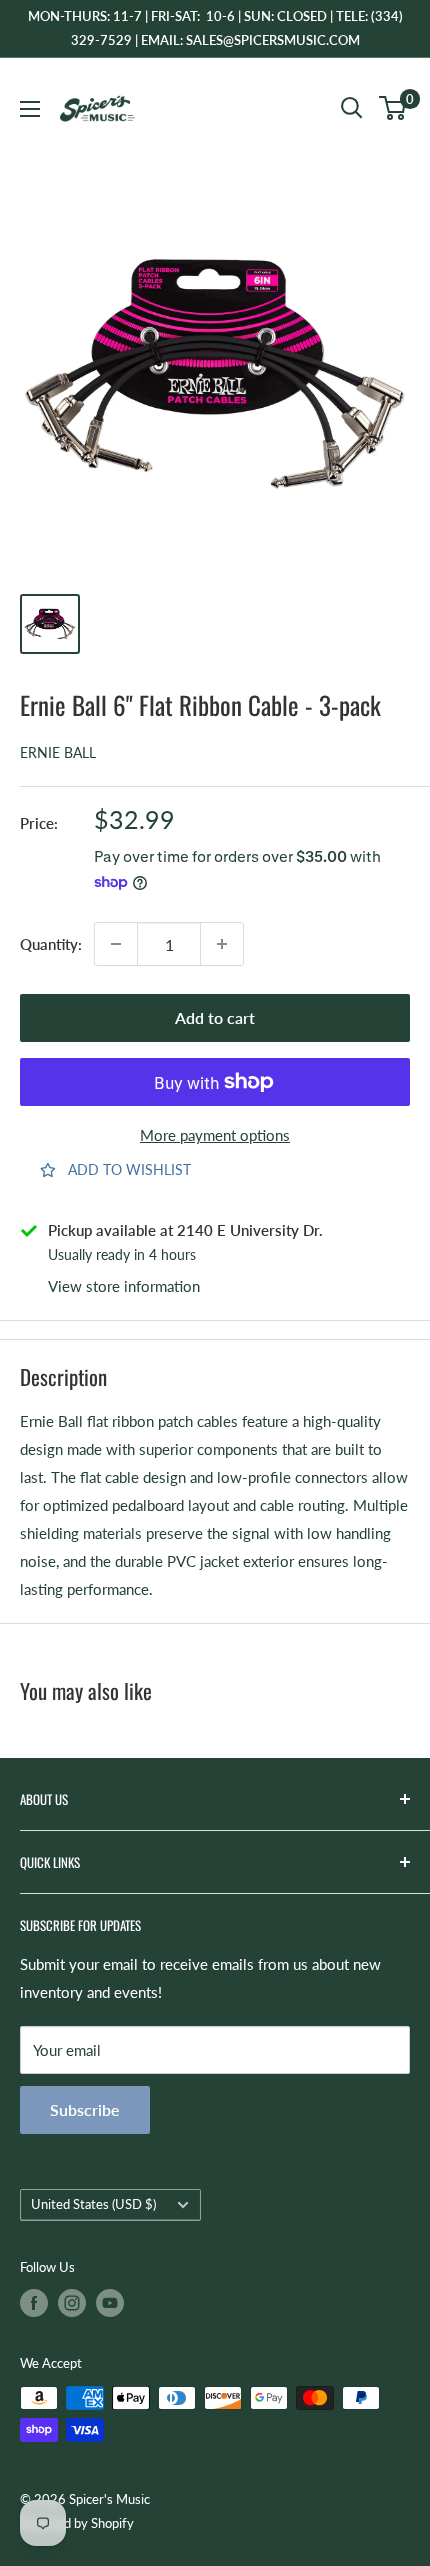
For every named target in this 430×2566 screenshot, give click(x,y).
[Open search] (352, 108)
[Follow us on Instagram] (72, 2303)
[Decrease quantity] (116, 944)
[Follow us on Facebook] (34, 2303)
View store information (124, 1286)
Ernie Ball (58, 752)
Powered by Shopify (77, 2523)
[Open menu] (30, 109)
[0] (393, 108)
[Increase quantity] (222, 944)
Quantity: (51, 944)
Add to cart (215, 1017)
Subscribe (85, 2109)
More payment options (215, 1135)
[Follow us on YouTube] (110, 2303)
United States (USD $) (93, 2204)
